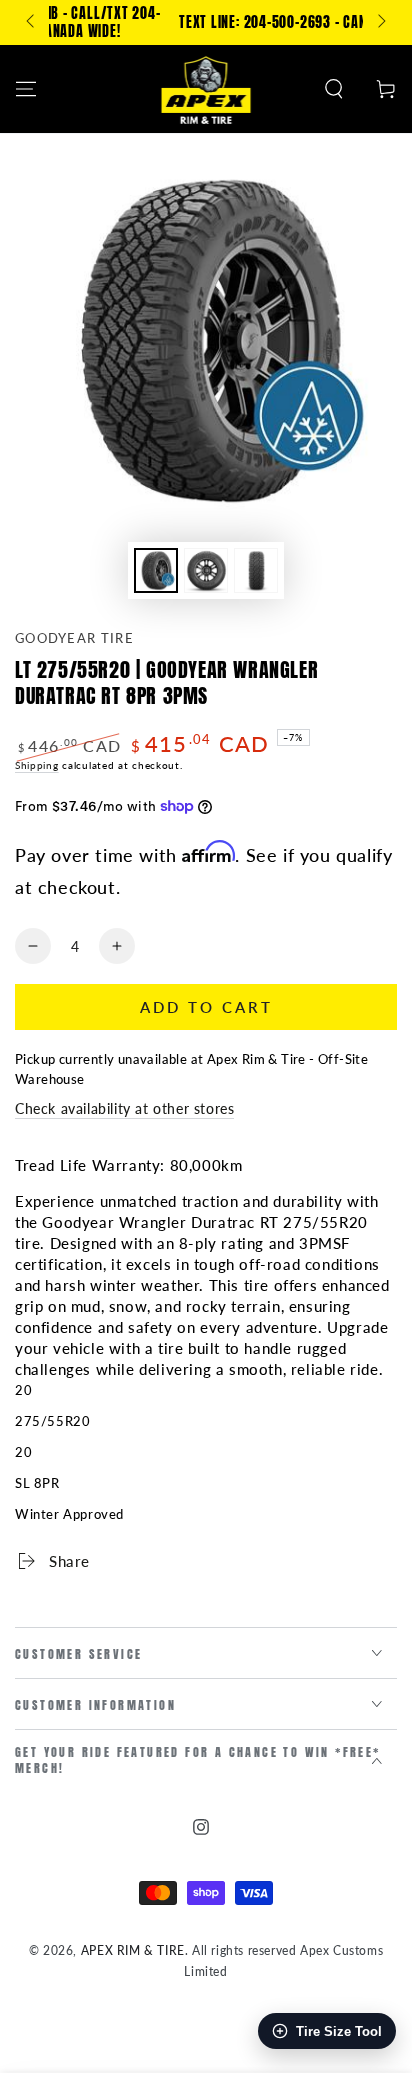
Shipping (37, 765)
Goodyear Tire (74, 638)
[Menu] (26, 89)
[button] (334, 89)
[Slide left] (32, 23)
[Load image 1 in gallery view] (156, 570)
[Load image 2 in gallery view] (206, 570)
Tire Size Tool (339, 2031)
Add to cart (206, 1007)
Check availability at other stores (124, 1108)
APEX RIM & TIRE (133, 1950)
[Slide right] (380, 23)
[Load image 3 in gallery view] (256, 570)
